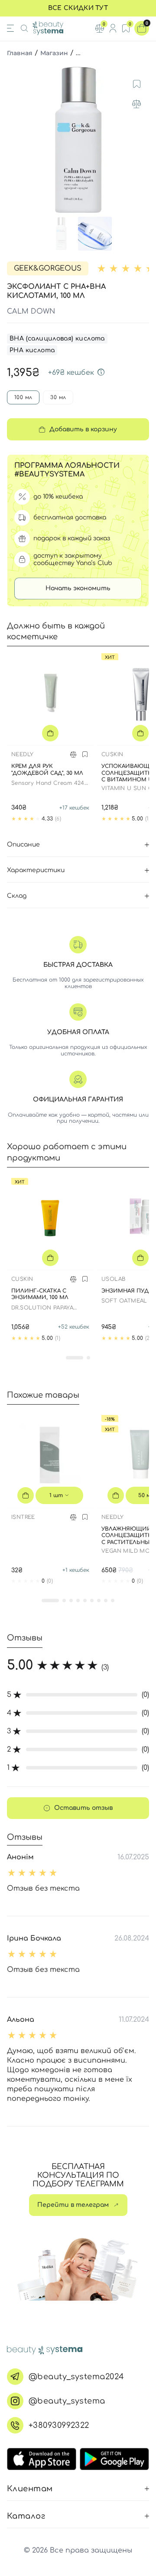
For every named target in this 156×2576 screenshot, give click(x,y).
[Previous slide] (15, 141)
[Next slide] (141, 141)
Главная (20, 53)
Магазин (54, 53)
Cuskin (112, 754)
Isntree (23, 1517)
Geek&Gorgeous (48, 268)
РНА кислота (32, 350)
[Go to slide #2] (95, 234)
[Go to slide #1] (61, 234)
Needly (22, 754)
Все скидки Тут (78, 8)
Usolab (113, 1279)
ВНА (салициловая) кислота (57, 339)
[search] (24, 28)
